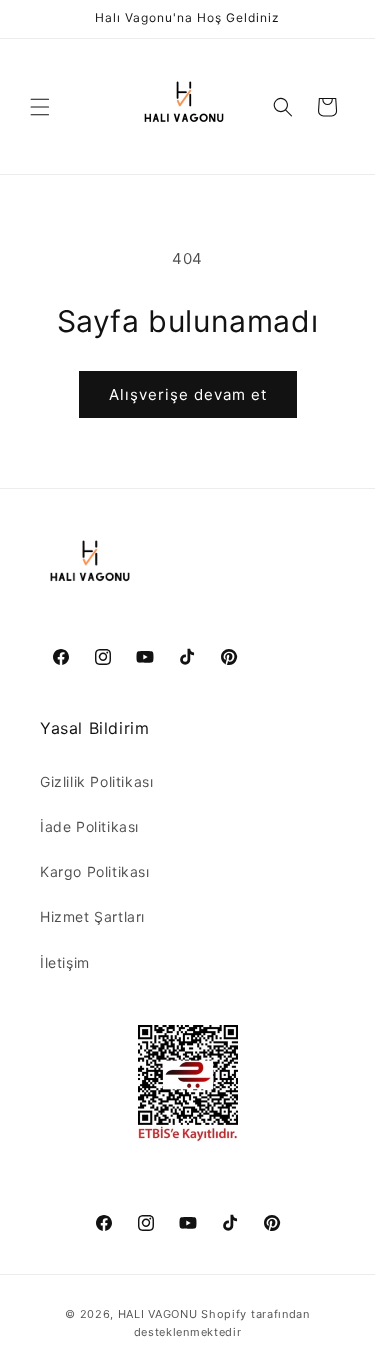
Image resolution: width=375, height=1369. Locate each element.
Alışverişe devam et (188, 394)
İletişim (65, 962)
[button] (40, 107)
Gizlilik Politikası (96, 781)
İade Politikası (89, 826)
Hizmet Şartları (92, 916)
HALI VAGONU (158, 1314)
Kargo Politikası (95, 871)
